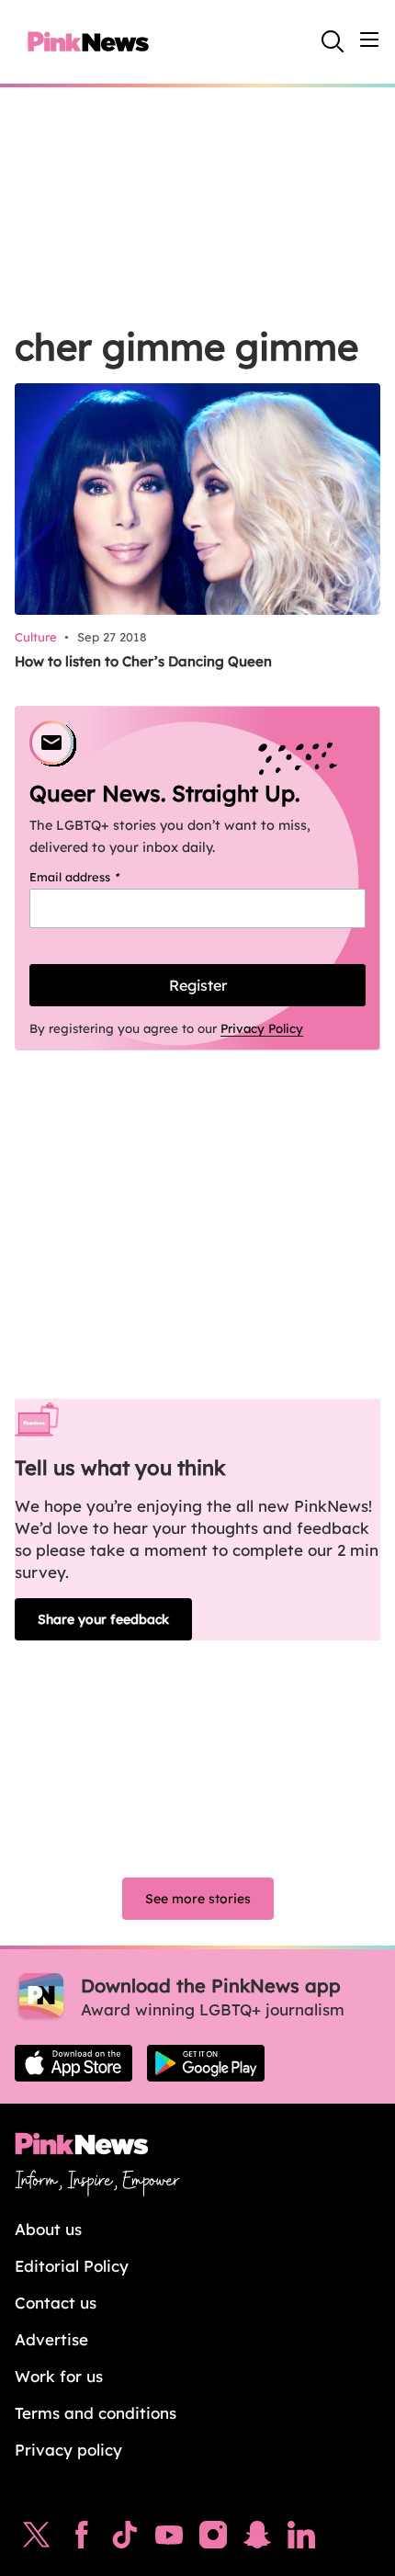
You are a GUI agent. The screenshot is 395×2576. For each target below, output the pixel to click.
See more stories (198, 1899)
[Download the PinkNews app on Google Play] (206, 2063)
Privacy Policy (262, 1028)
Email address (98, 877)
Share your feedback (103, 1619)
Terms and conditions (96, 2413)
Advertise (51, 2339)
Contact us (56, 2303)
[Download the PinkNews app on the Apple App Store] (73, 2063)
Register (198, 985)
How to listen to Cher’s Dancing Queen (143, 661)
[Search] (333, 41)
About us (48, 2229)
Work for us (59, 2376)
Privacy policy (68, 2450)
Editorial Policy (72, 2266)
